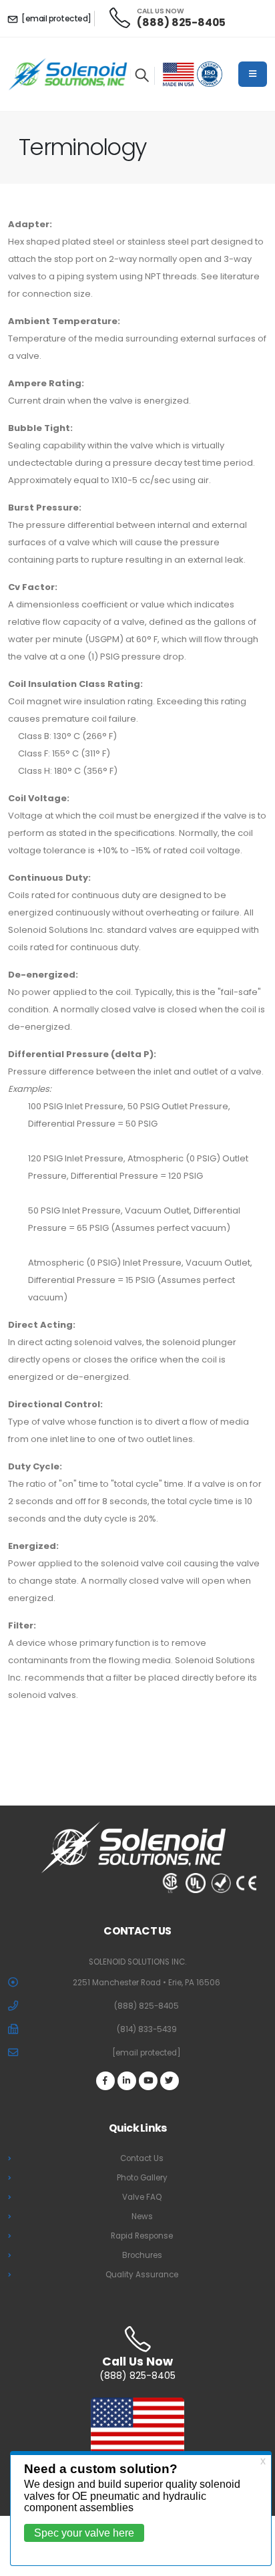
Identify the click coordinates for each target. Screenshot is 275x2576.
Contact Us (142, 2158)
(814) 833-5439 (147, 2029)
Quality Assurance (142, 2275)
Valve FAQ (142, 2197)
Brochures (142, 2255)
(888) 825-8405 (181, 22)
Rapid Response (142, 2236)
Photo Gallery (142, 2178)
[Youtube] (148, 2081)
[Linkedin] (127, 2081)
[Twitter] (170, 2081)
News (142, 2216)
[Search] (142, 76)
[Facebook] (105, 2081)
